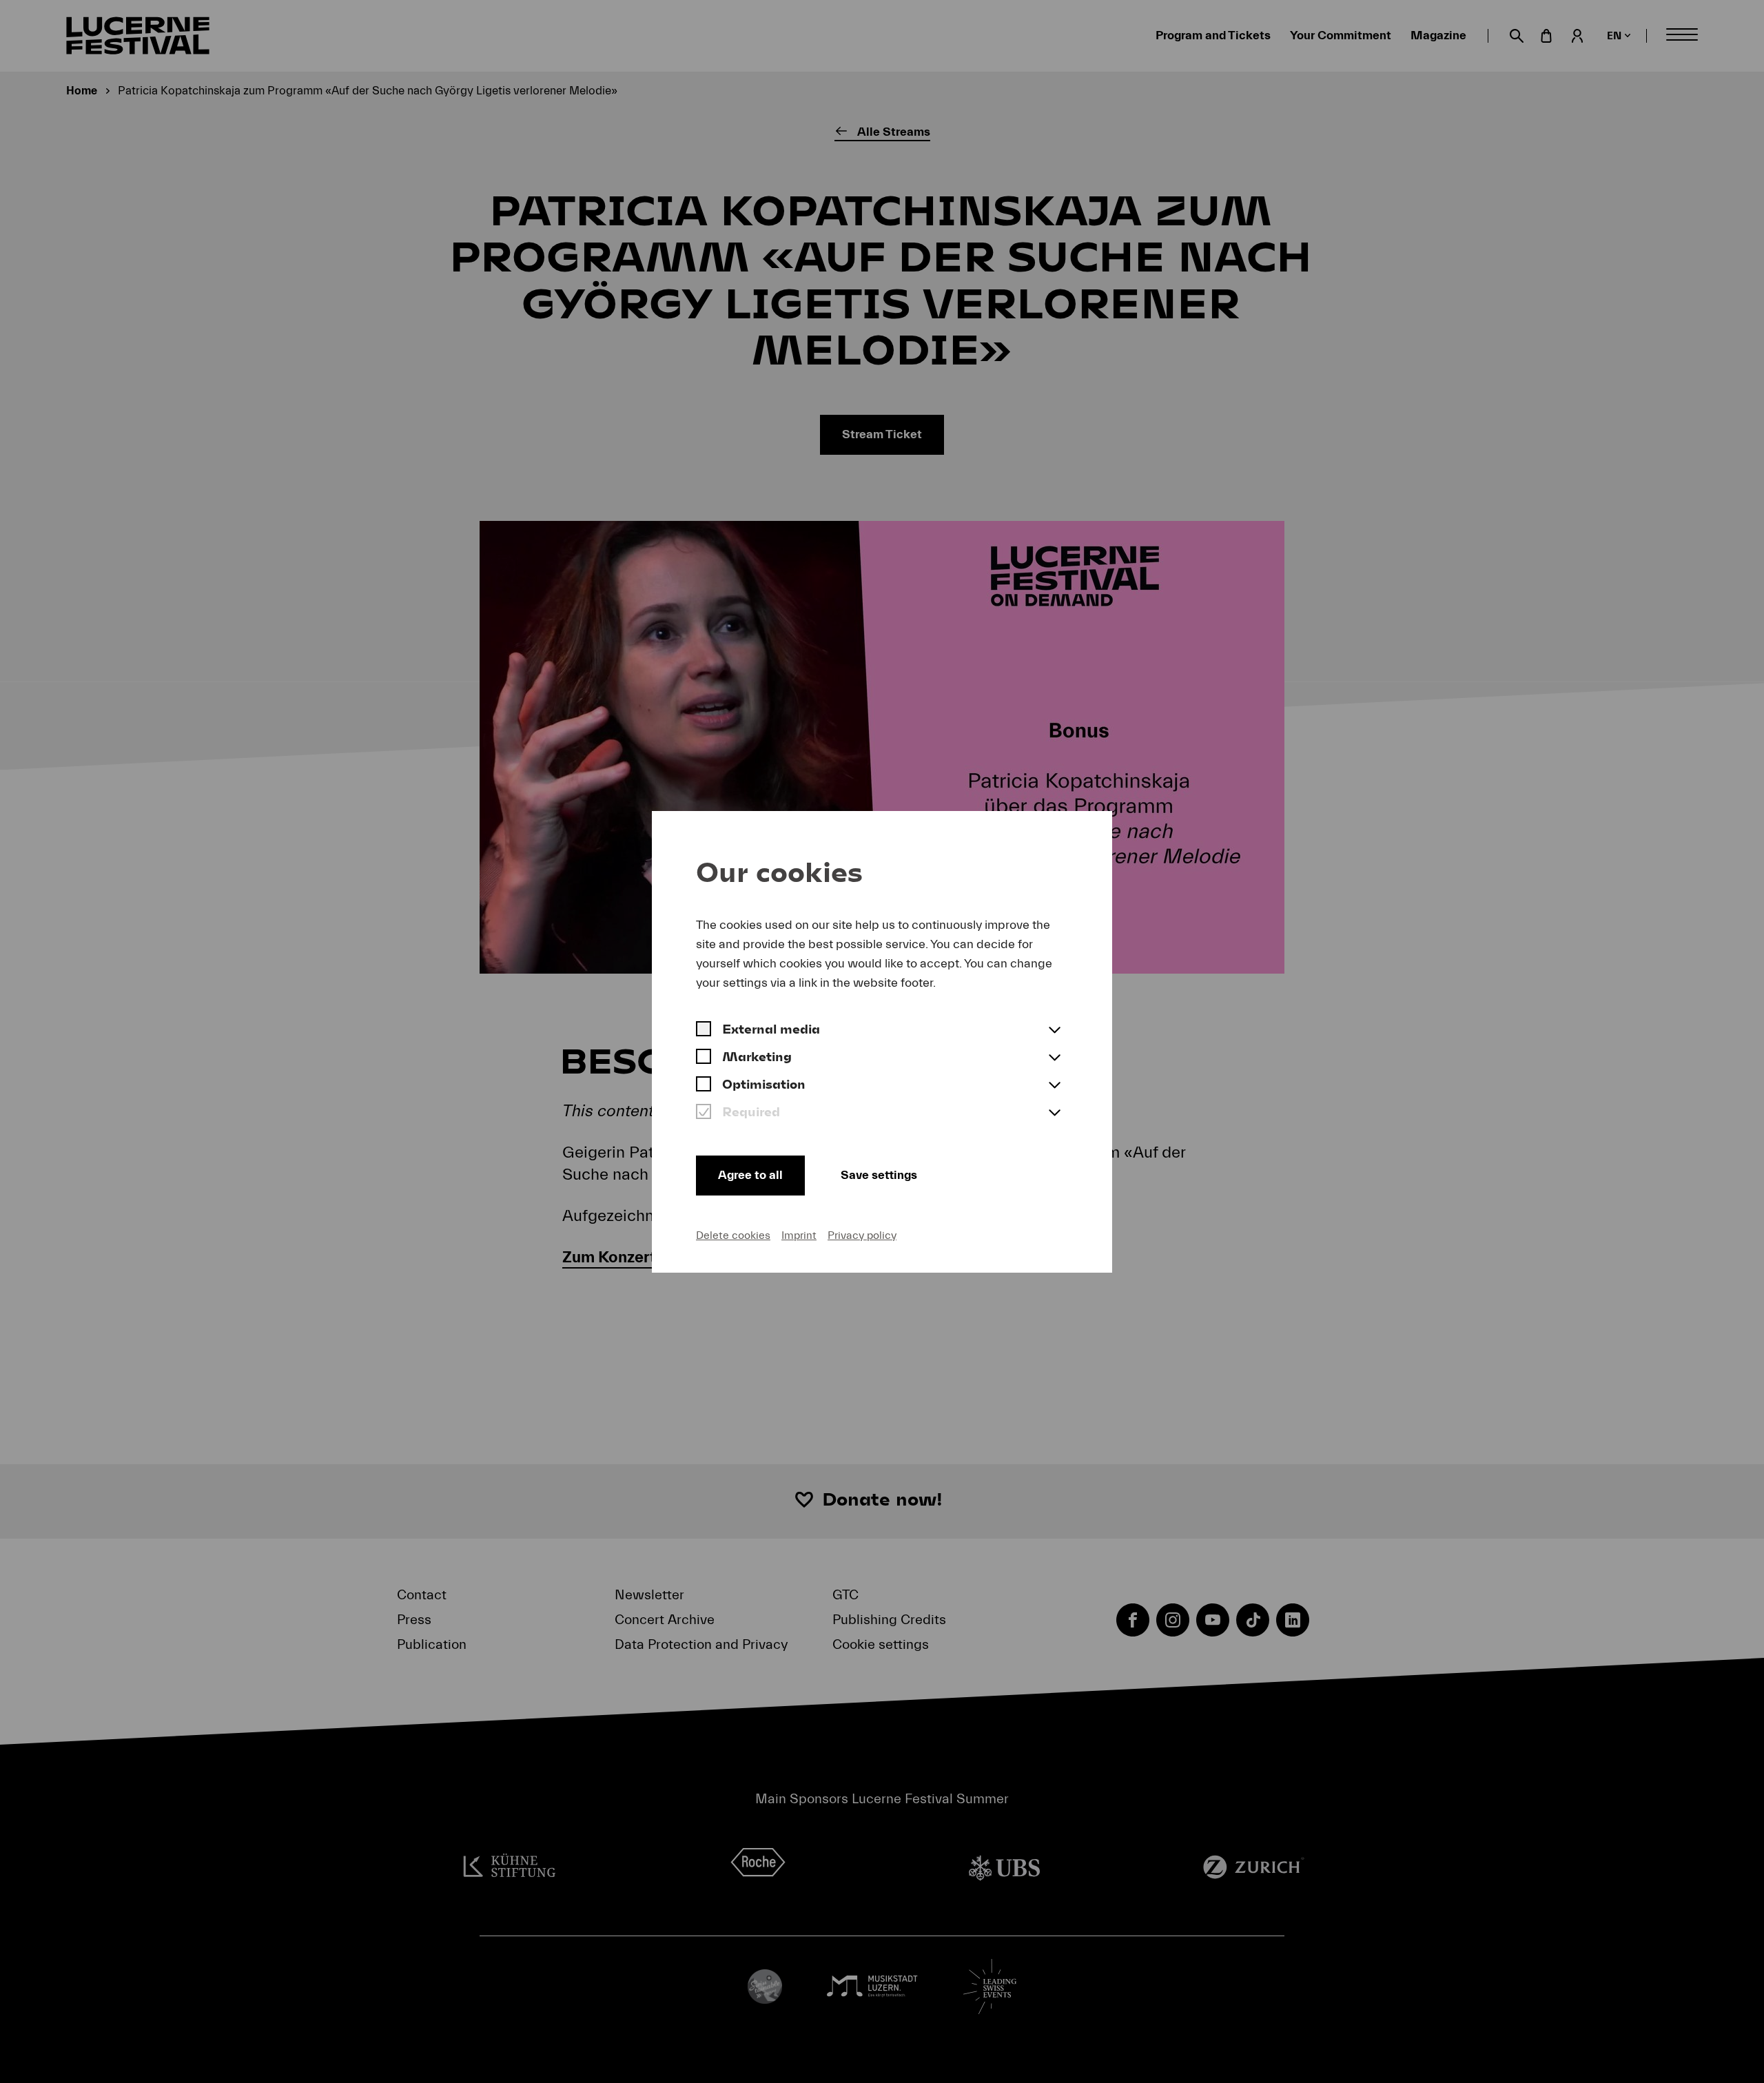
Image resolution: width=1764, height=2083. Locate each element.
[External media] (704, 1031)
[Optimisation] (704, 1086)
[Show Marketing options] (1054, 1058)
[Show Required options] (1054, 1114)
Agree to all (750, 1175)
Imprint (799, 1235)
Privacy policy (862, 1235)
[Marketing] (704, 1058)
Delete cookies (733, 1235)
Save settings (879, 1175)
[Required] (704, 1114)
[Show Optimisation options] (1054, 1086)
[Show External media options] (1054, 1031)
